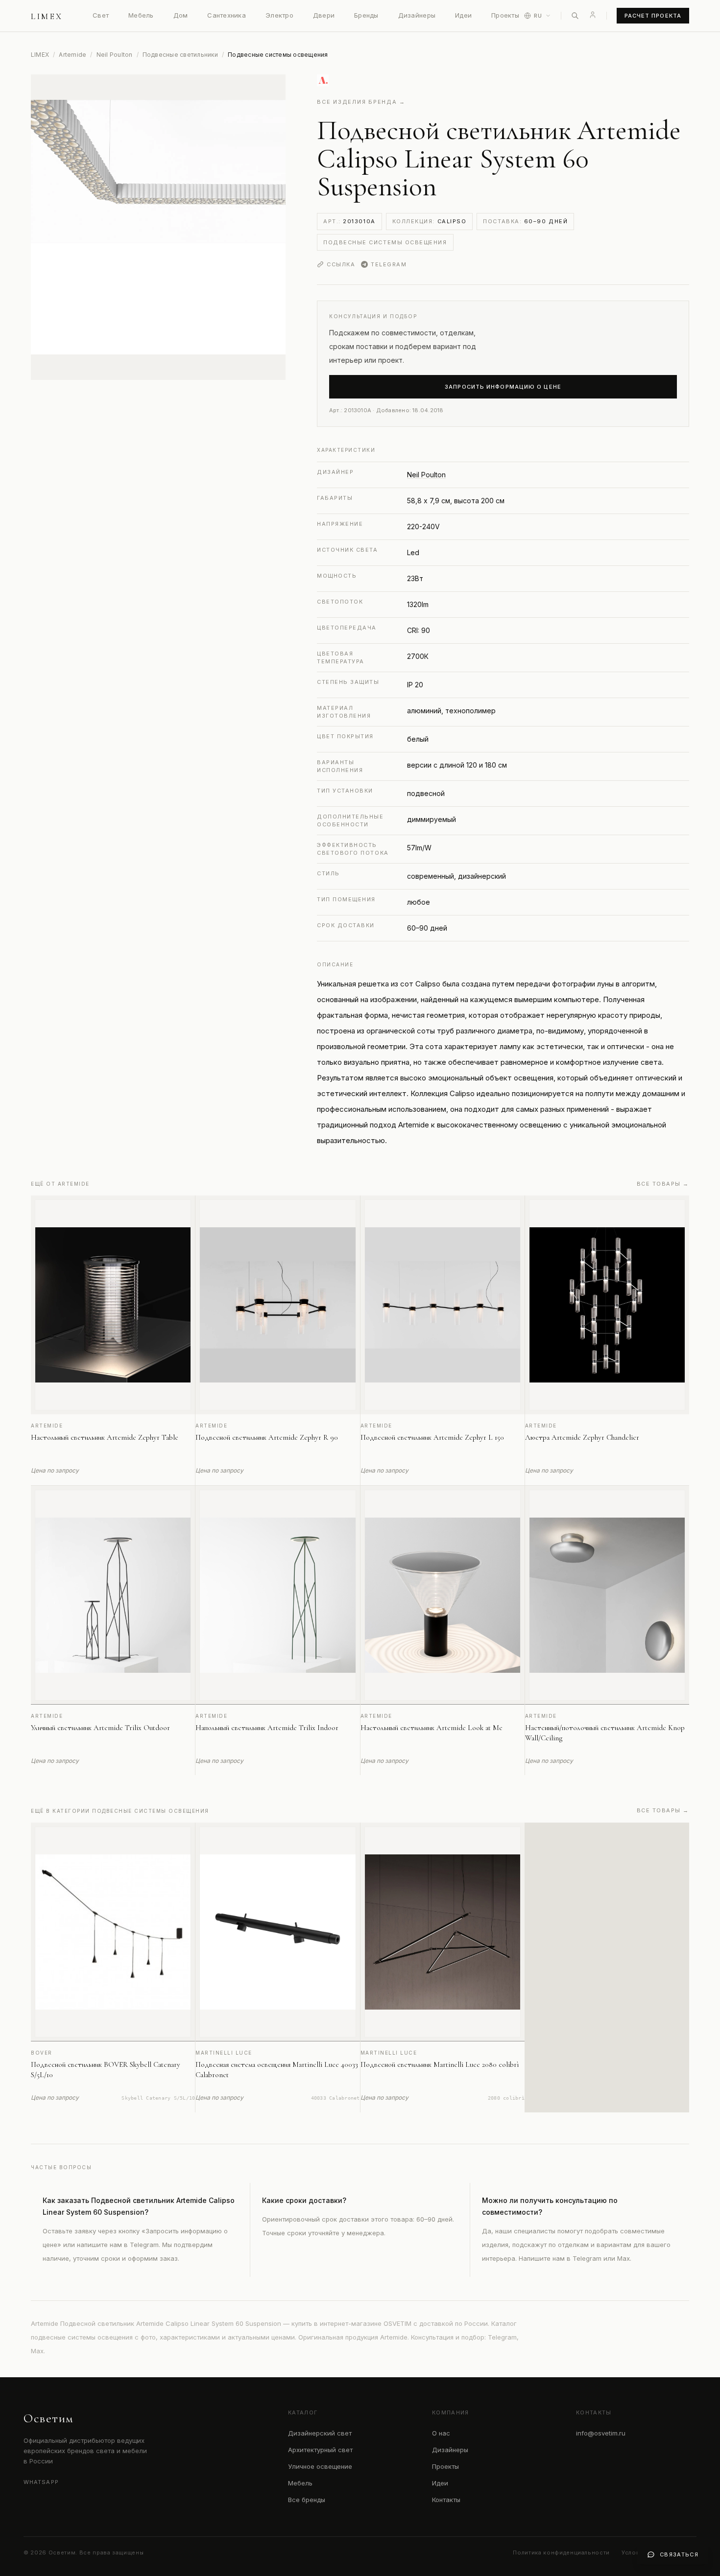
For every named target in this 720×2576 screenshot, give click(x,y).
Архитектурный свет (320, 2450)
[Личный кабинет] (593, 15)
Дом (181, 15)
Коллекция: (430, 221)
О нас (441, 2433)
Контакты (446, 2500)
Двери (324, 15)
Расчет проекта (653, 16)
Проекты (505, 15)
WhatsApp (41, 2482)
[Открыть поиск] (575, 16)
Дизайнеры (417, 15)
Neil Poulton (115, 55)
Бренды (366, 15)
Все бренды (307, 2500)
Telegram (389, 264)
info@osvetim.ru (601, 2433)
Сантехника (227, 15)
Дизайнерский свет (320, 2433)
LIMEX (40, 55)
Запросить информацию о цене (503, 387)
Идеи (463, 15)
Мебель (141, 15)
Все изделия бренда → (361, 102)
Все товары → (663, 1184)
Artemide (72, 55)
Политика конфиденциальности (561, 2553)
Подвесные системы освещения (385, 242)
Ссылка (341, 264)
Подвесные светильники (180, 55)
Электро (279, 15)
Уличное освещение (320, 2466)
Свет (101, 15)
